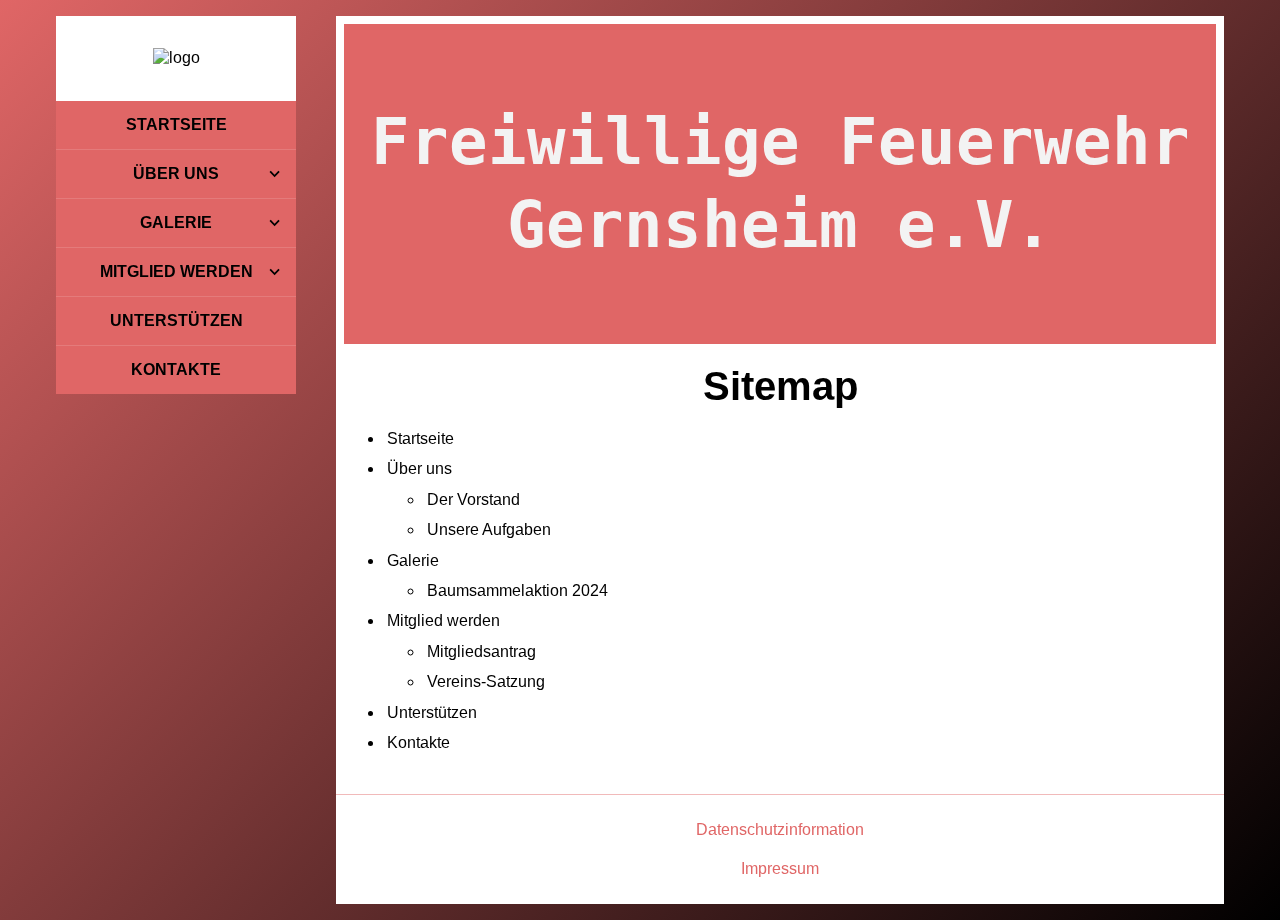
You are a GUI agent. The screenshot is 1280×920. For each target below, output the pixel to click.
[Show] (274, 174)
